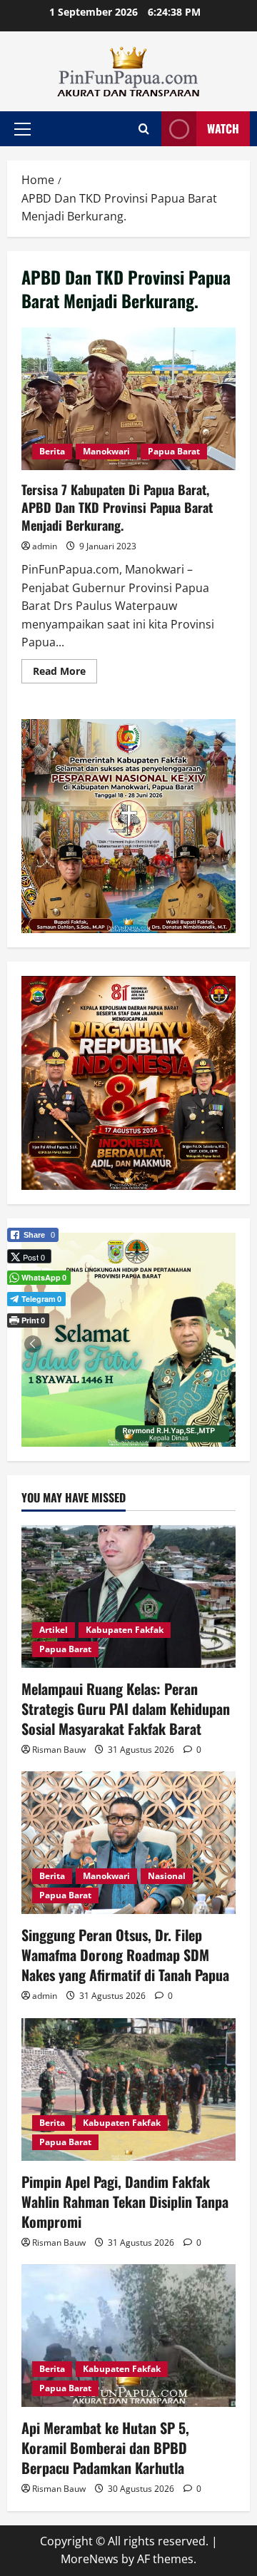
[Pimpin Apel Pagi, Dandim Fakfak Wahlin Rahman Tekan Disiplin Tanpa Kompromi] (128, 2089)
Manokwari (106, 451)
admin (45, 546)
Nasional (167, 1876)
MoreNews (90, 2559)
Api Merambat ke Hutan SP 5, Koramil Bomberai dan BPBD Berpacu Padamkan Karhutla (105, 2448)
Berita (52, 451)
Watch (223, 128)
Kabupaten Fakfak (125, 1630)
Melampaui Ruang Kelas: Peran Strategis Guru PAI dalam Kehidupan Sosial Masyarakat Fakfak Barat (126, 1709)
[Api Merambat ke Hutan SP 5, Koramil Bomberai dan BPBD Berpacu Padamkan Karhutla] (128, 2336)
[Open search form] (144, 129)
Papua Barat (174, 451)
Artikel (54, 1630)
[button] (22, 129)
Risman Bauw (59, 1750)
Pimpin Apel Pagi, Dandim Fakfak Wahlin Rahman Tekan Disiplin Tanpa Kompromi (125, 2201)
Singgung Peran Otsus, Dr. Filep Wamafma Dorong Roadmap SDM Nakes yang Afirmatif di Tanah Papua (125, 1955)
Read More (65, 673)
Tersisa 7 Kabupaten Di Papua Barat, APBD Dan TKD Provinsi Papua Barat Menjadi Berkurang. (128, 399)
